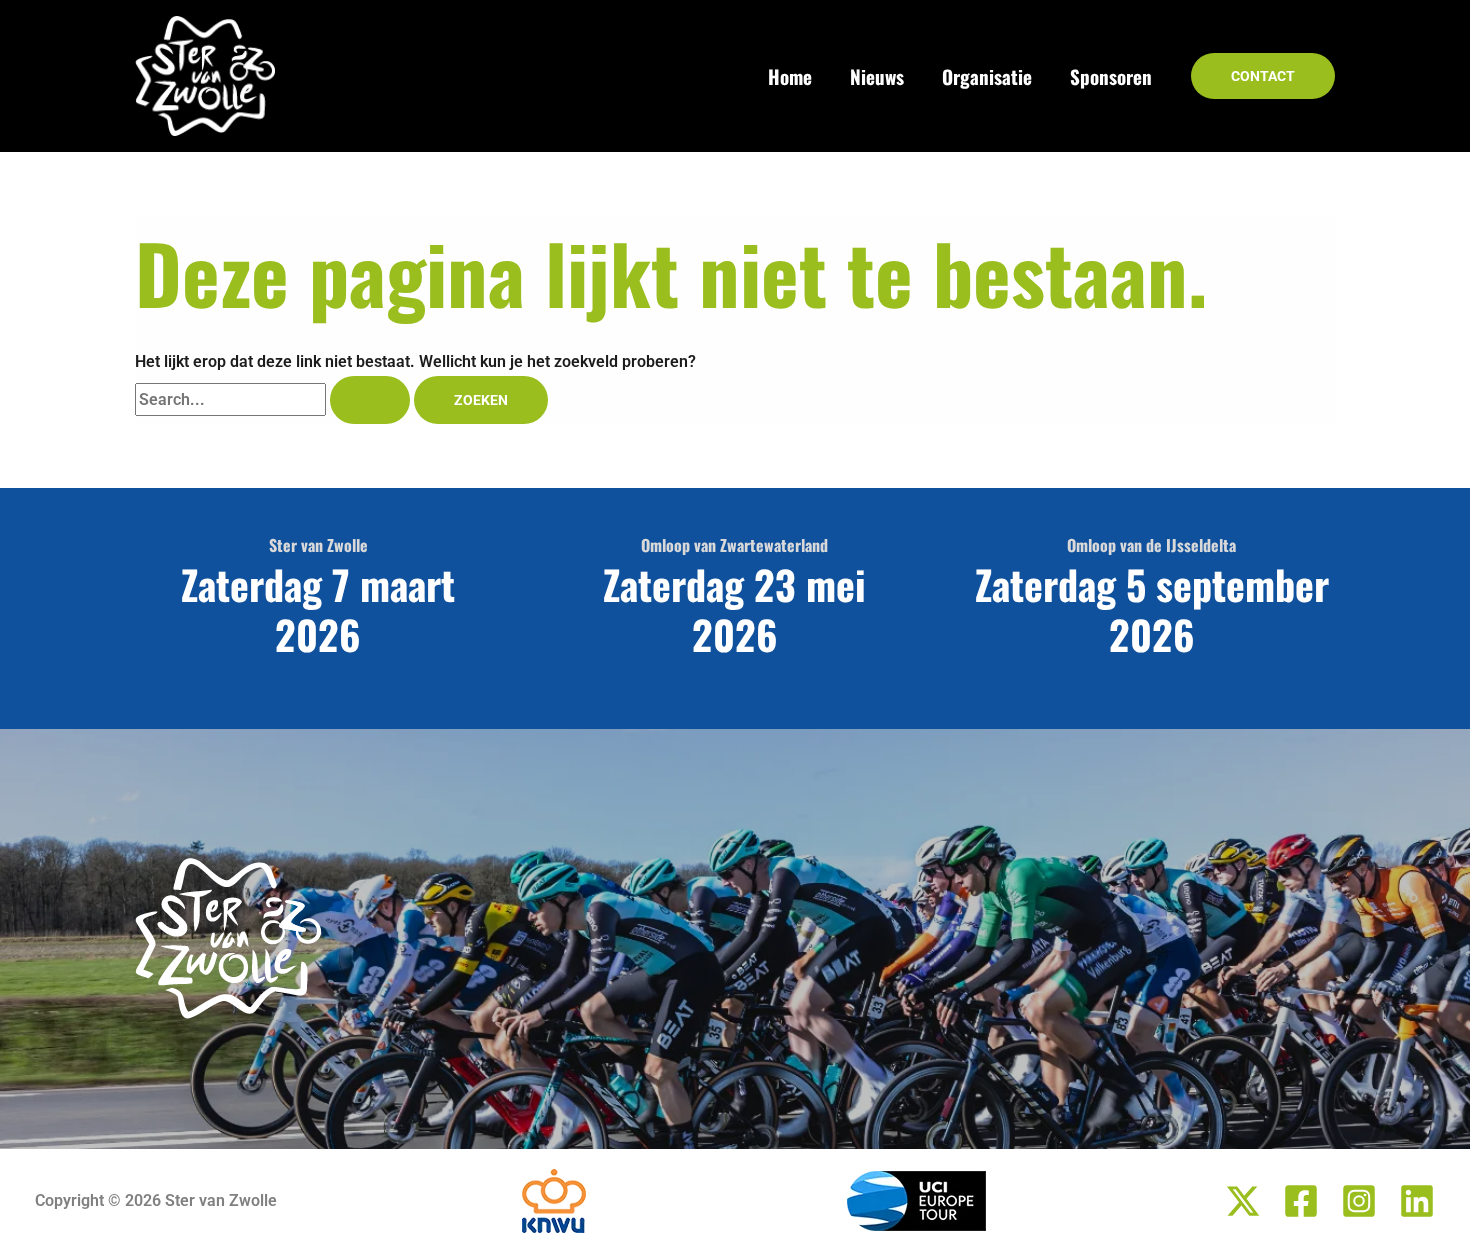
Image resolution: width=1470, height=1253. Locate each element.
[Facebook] (1301, 1201)
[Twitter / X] (1243, 1201)
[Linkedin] (1417, 1201)
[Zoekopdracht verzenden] (370, 400)
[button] (1263, 76)
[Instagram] (1359, 1201)
